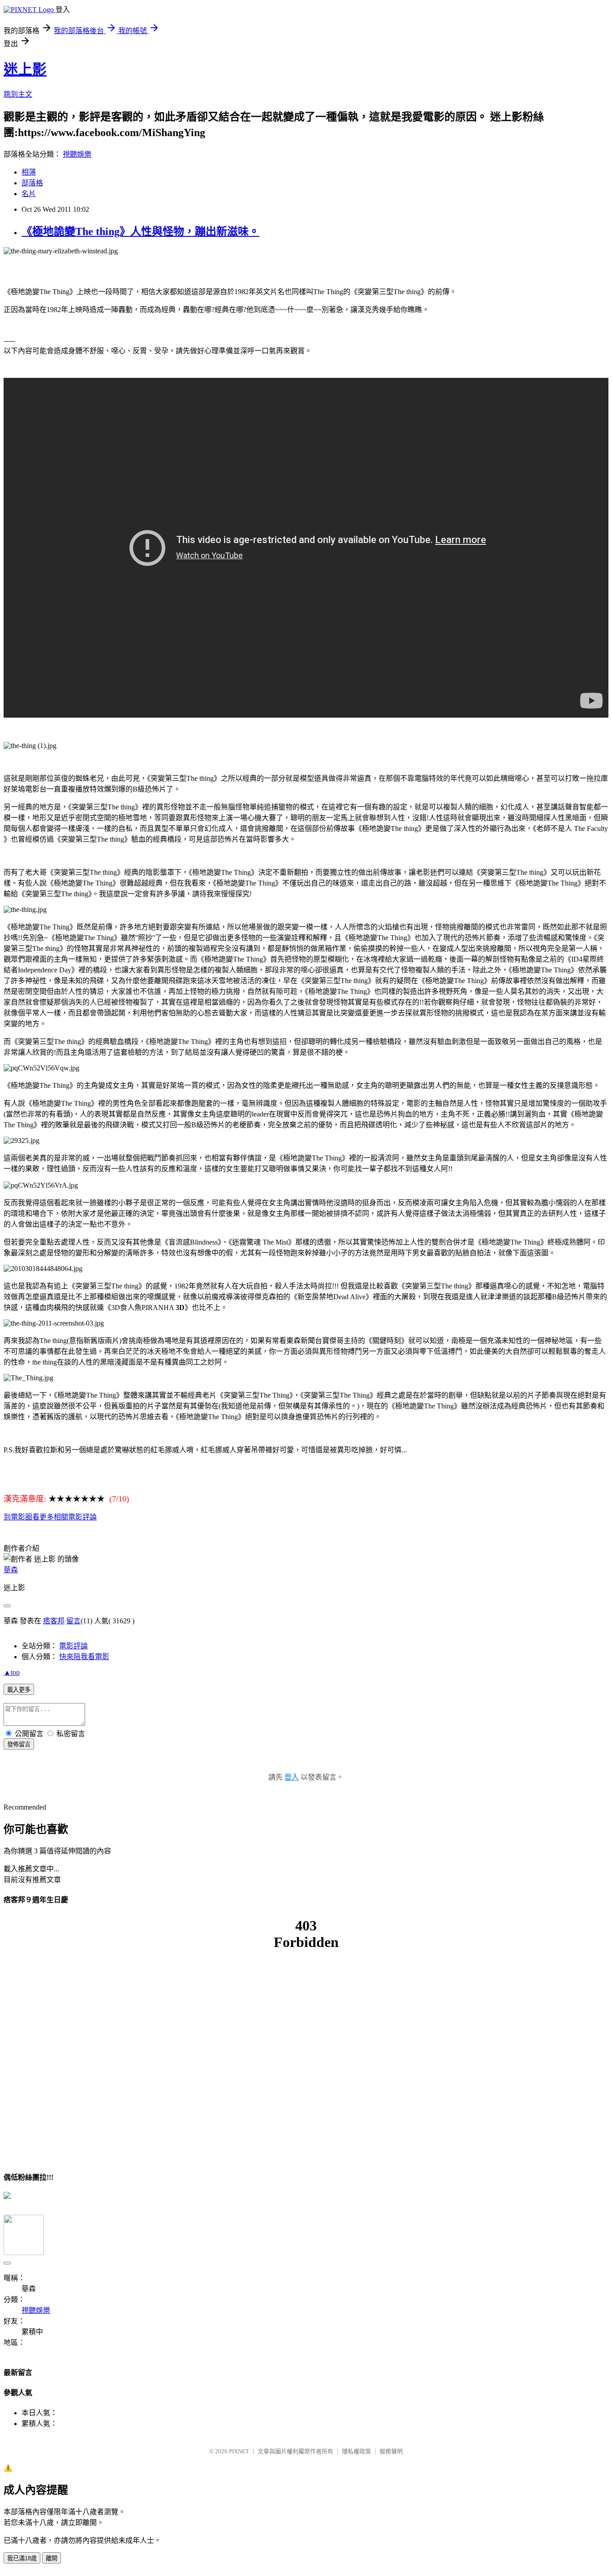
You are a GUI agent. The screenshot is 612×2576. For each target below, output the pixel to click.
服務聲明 (391, 2451)
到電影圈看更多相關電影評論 (50, 1517)
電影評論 (73, 1646)
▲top (12, 1672)
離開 (52, 2558)
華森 (11, 1570)
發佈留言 (19, 1744)
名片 (29, 194)
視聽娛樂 (77, 154)
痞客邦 (54, 1621)
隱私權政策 (356, 2451)
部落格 (32, 183)
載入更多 (19, 1690)
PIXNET (239, 2451)
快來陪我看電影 (84, 1657)
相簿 (29, 172)
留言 (73, 1621)
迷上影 (25, 69)
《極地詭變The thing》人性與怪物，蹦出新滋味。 (140, 231)
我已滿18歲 (22, 2558)
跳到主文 (18, 94)
